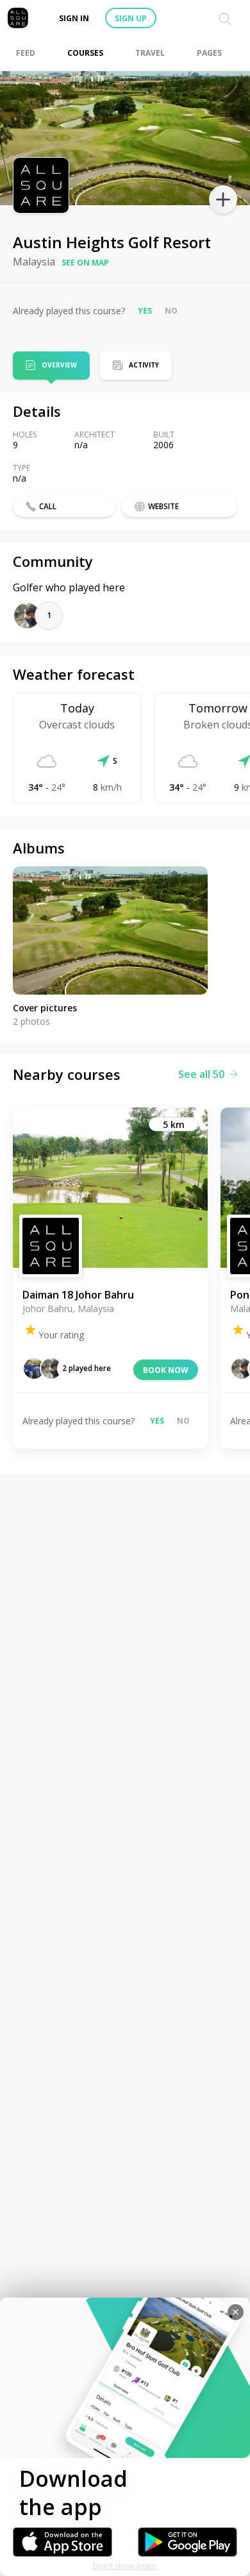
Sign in (74, 18)
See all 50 (201, 1074)
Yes (145, 311)
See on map (85, 263)
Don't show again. (125, 2566)
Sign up (131, 18)
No (171, 311)
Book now (166, 1370)
